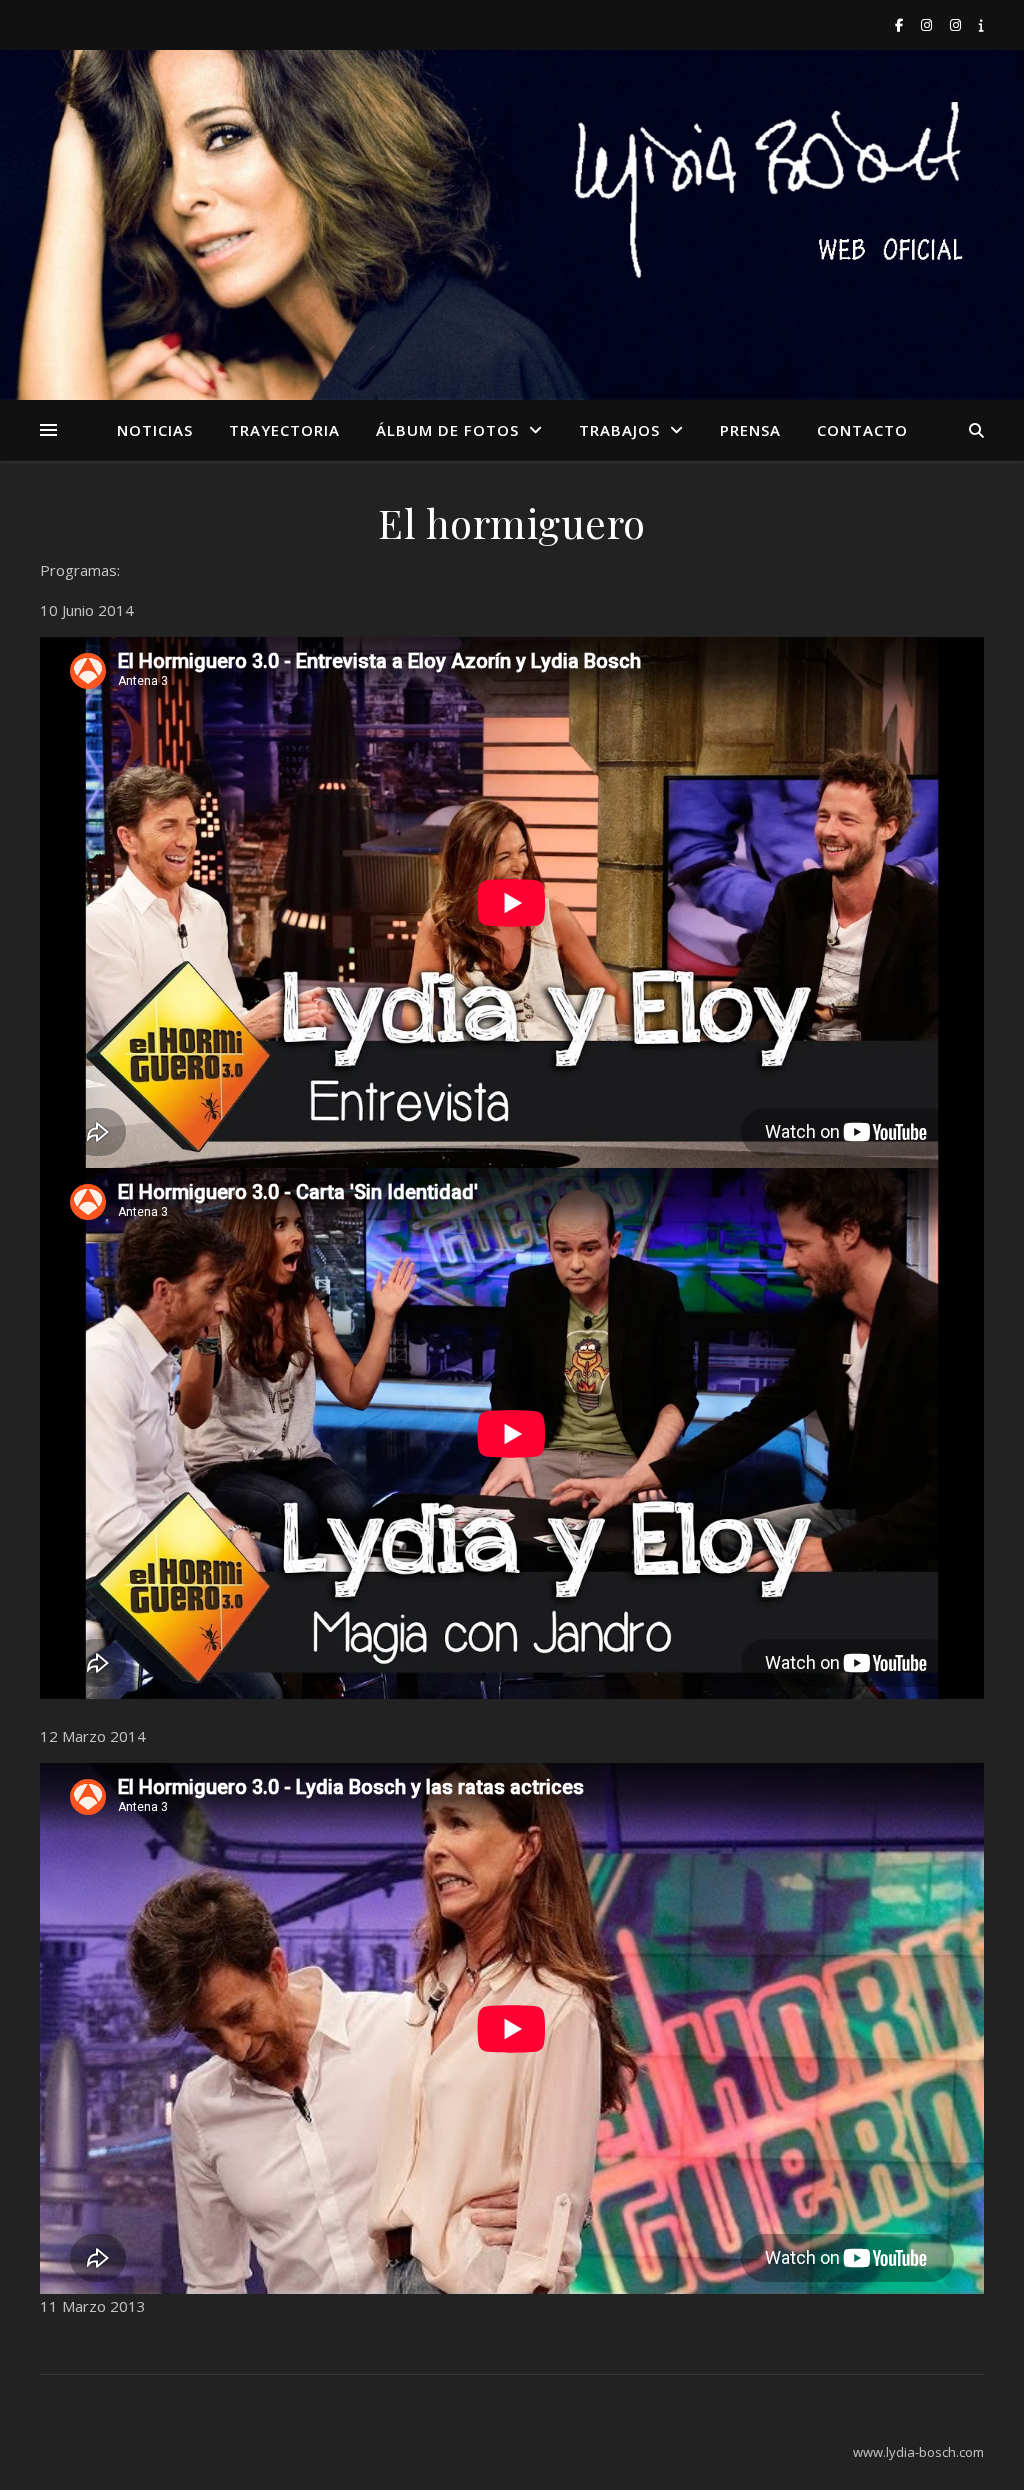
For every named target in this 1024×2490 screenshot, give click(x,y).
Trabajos (619, 430)
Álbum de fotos (447, 430)
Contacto (862, 430)
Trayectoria (284, 430)
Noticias (155, 430)
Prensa (750, 430)
